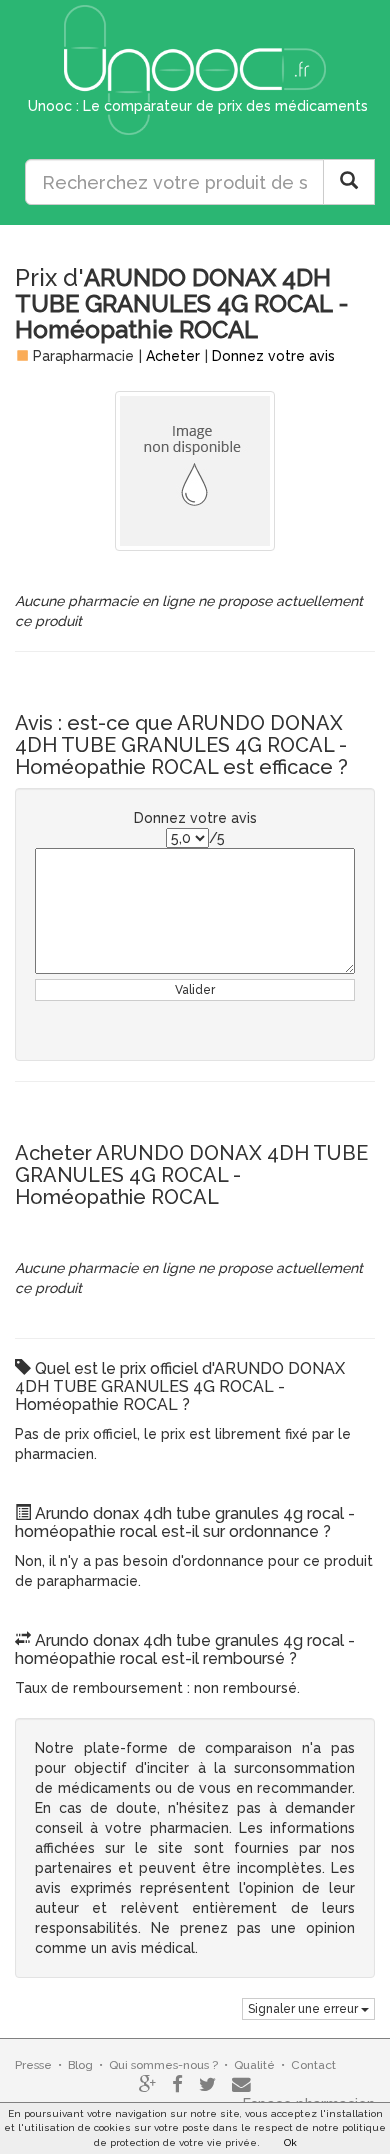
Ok (290, 2142)
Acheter (173, 356)
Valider (195, 990)
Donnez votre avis (273, 356)
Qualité (254, 2065)
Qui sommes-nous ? (163, 2065)
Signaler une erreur (304, 2009)
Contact (313, 2065)
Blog (80, 2065)
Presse (33, 2065)
